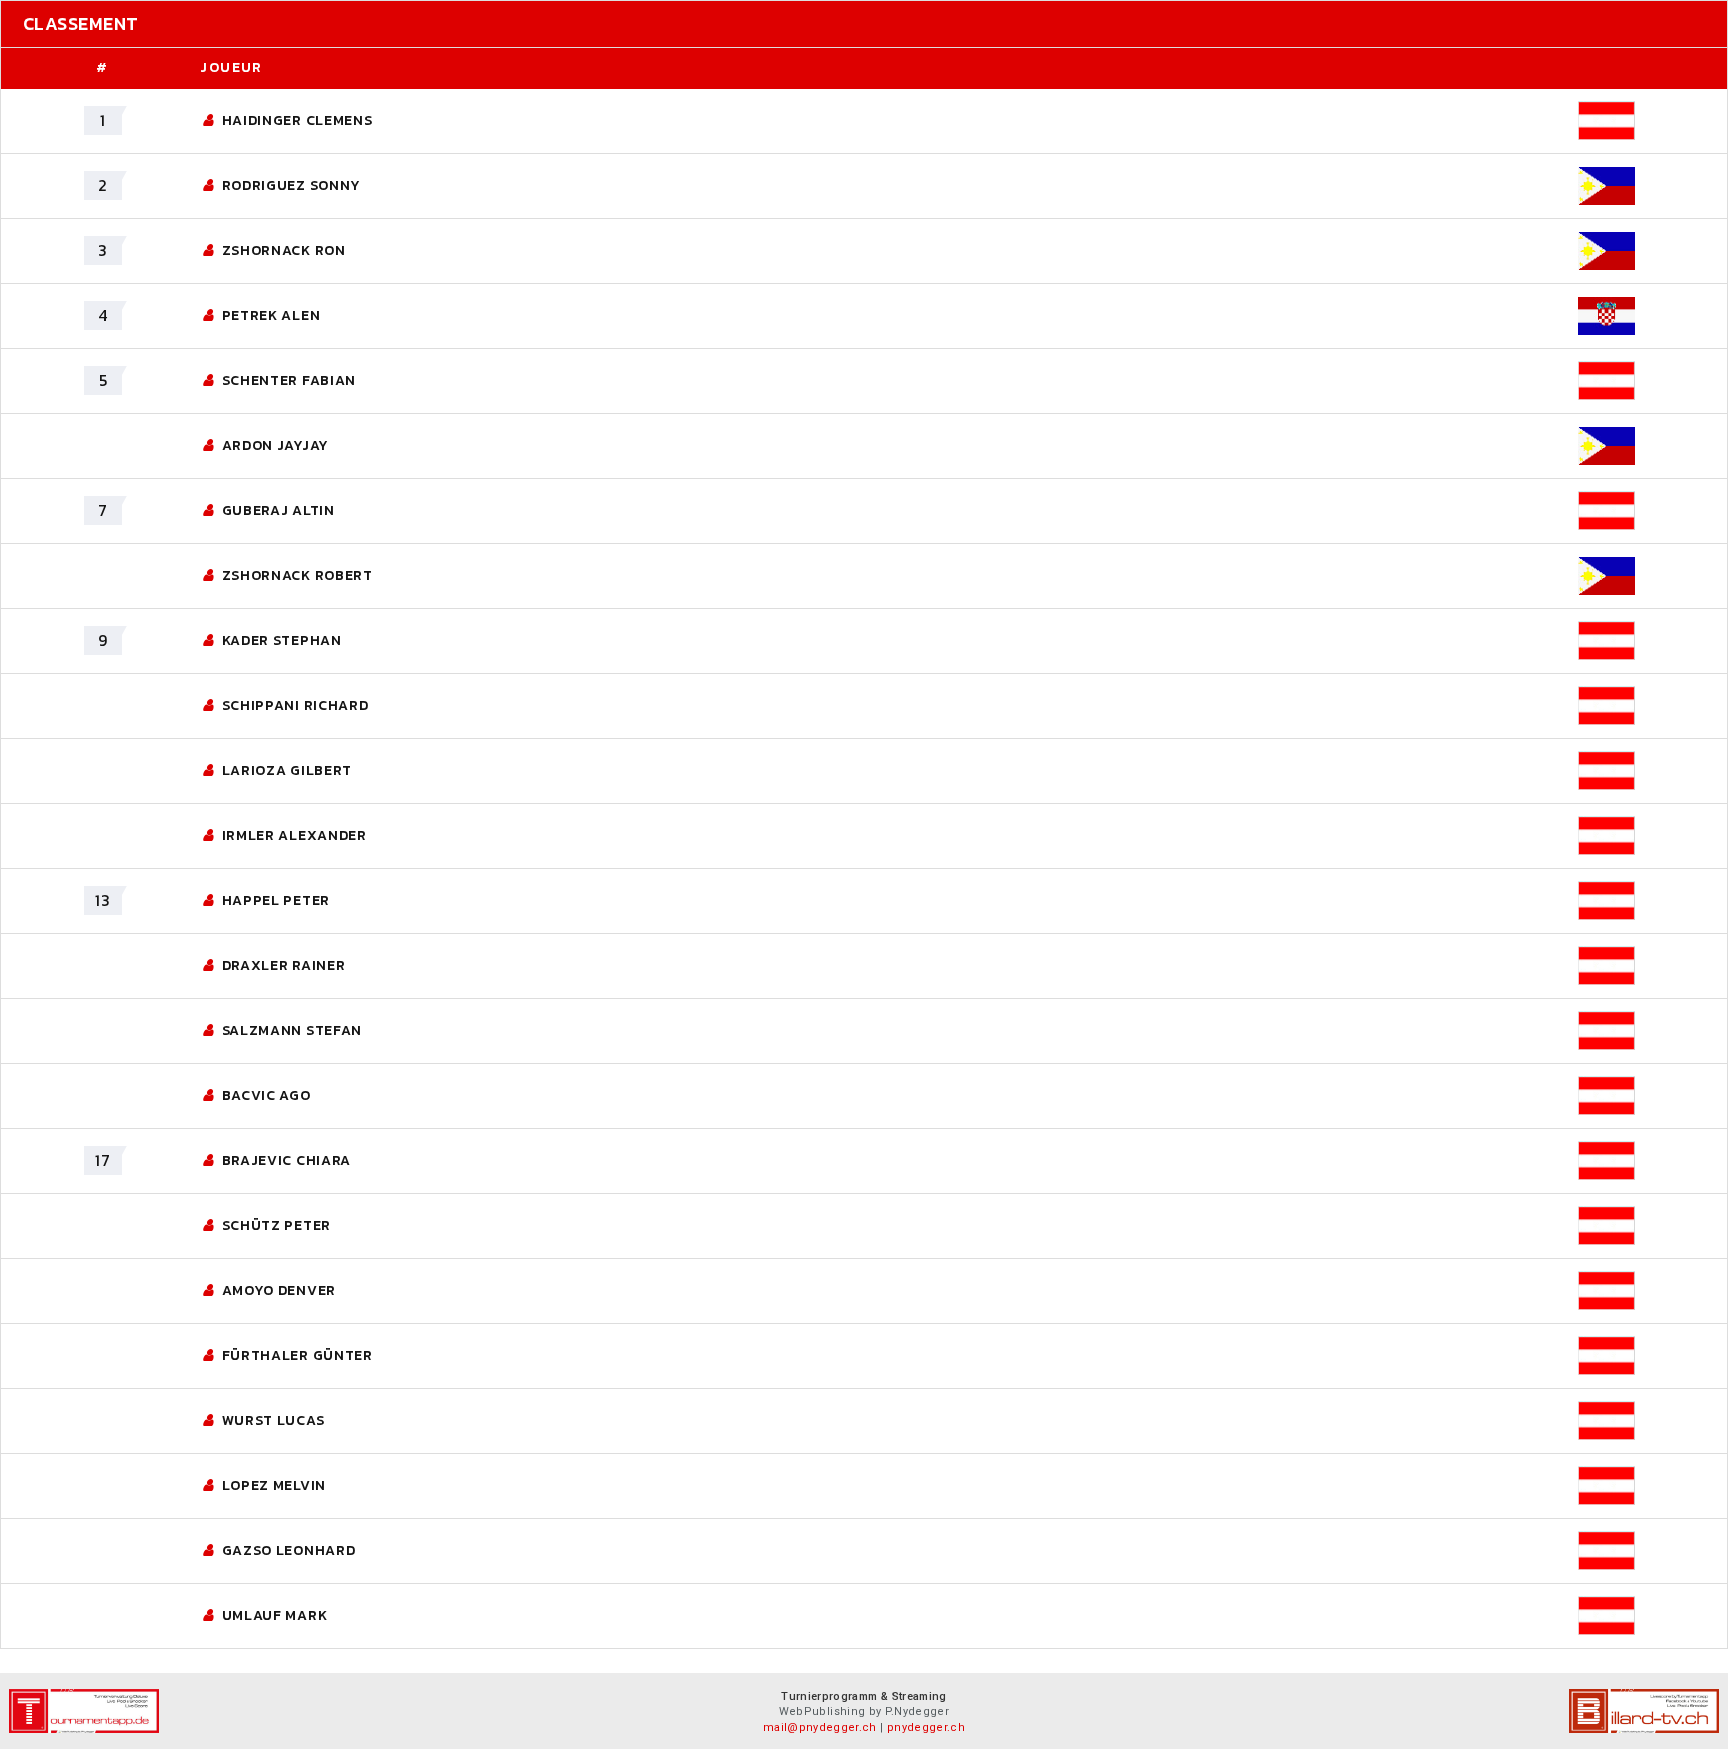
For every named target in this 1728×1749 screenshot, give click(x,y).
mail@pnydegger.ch (820, 1727)
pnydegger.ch (926, 1727)
